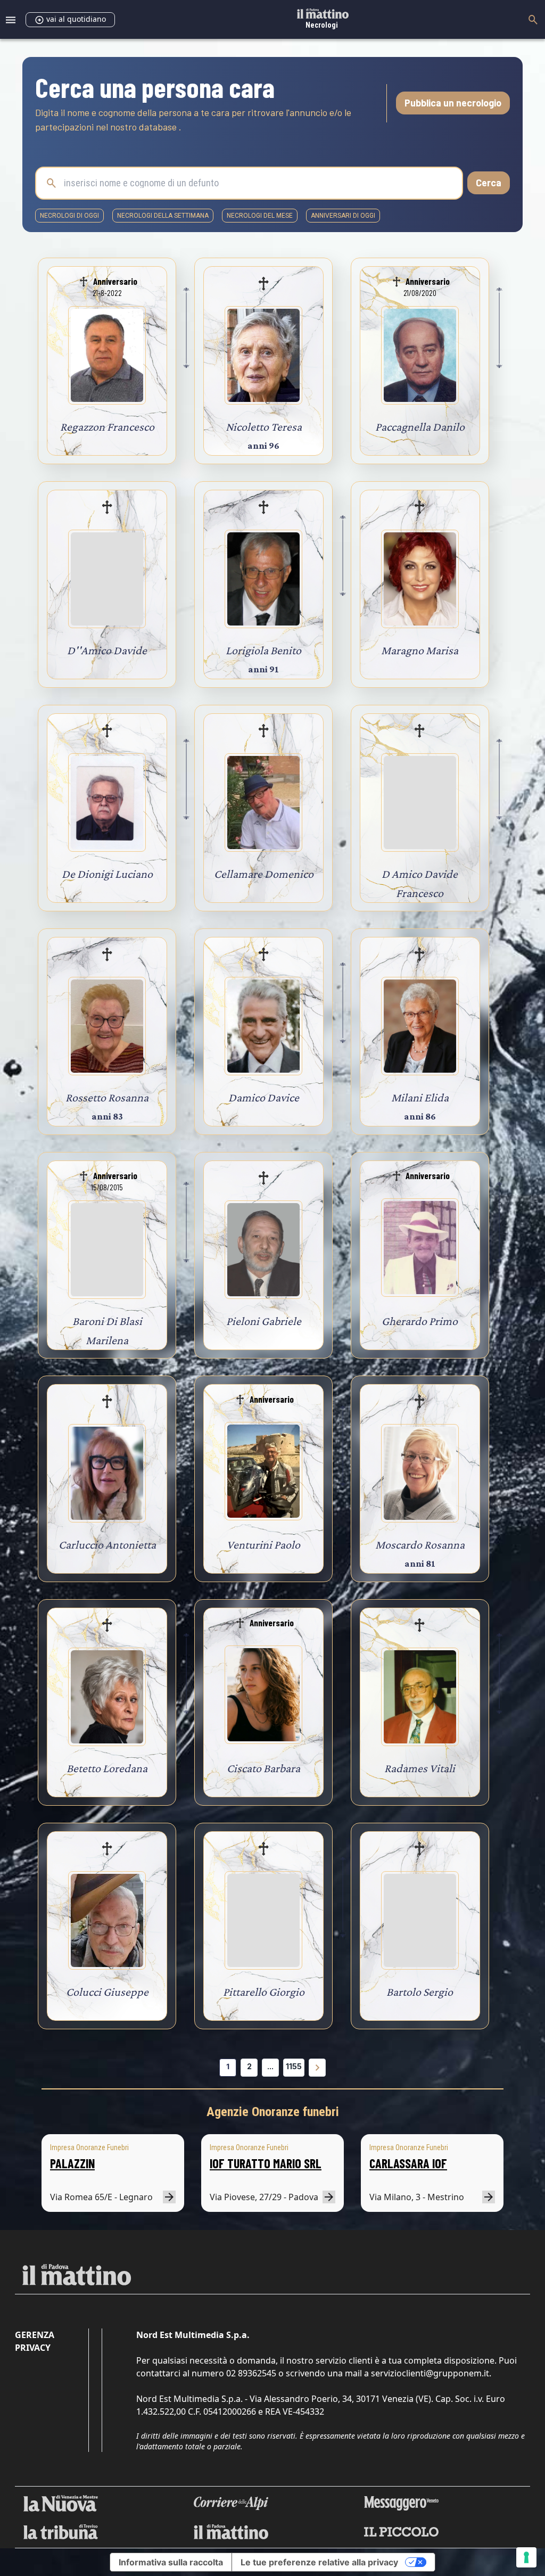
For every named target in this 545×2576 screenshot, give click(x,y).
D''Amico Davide (107, 650)
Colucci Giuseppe (107, 1992)
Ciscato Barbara (263, 1768)
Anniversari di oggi (343, 216)
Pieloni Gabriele (264, 1321)
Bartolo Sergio (420, 1992)
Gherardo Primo (420, 1321)
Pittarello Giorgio (264, 1992)
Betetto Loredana (107, 1768)
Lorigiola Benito (263, 650)
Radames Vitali (420, 1768)
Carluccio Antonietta (107, 1545)
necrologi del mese (260, 216)
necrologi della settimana (163, 216)
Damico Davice (264, 1097)
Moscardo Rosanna (420, 1545)
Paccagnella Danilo (420, 427)
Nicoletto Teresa (264, 427)
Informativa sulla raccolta (171, 2562)
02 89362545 (251, 2373)
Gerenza (35, 2335)
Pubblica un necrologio (453, 103)
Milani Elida (420, 1097)
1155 (294, 2066)
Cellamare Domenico (264, 874)
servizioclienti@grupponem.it (430, 2373)
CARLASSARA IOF (408, 2163)
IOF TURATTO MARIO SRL (266, 2163)
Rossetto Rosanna (107, 1097)
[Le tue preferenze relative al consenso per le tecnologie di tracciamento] (526, 2557)
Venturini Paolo (263, 1545)
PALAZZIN (72, 2163)
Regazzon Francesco (107, 427)
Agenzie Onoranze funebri (273, 2112)
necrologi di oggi (69, 216)
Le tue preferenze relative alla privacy (319, 2562)
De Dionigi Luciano (107, 874)
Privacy (33, 2348)
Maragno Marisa (420, 650)
